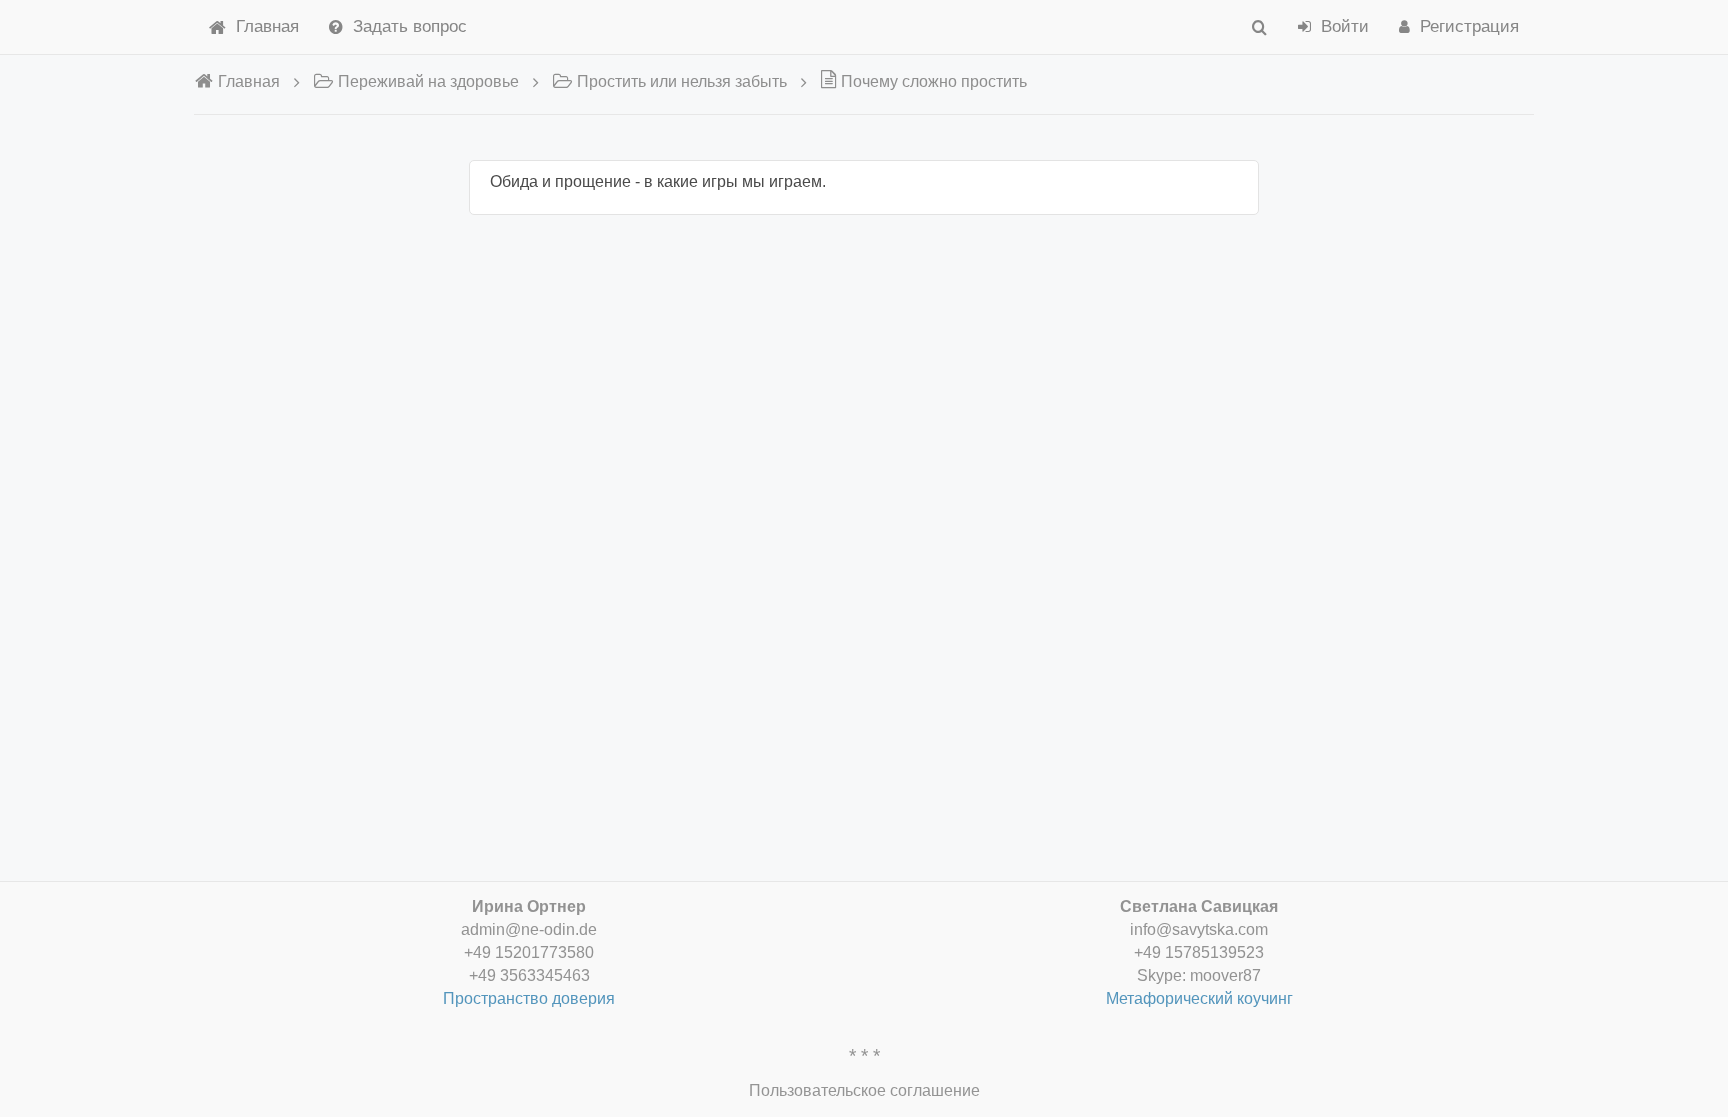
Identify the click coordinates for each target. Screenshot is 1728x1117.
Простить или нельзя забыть (682, 81)
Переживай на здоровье (428, 81)
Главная (267, 26)
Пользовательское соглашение (864, 1090)
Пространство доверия (529, 998)
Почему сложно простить (934, 81)
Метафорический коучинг (1199, 998)
